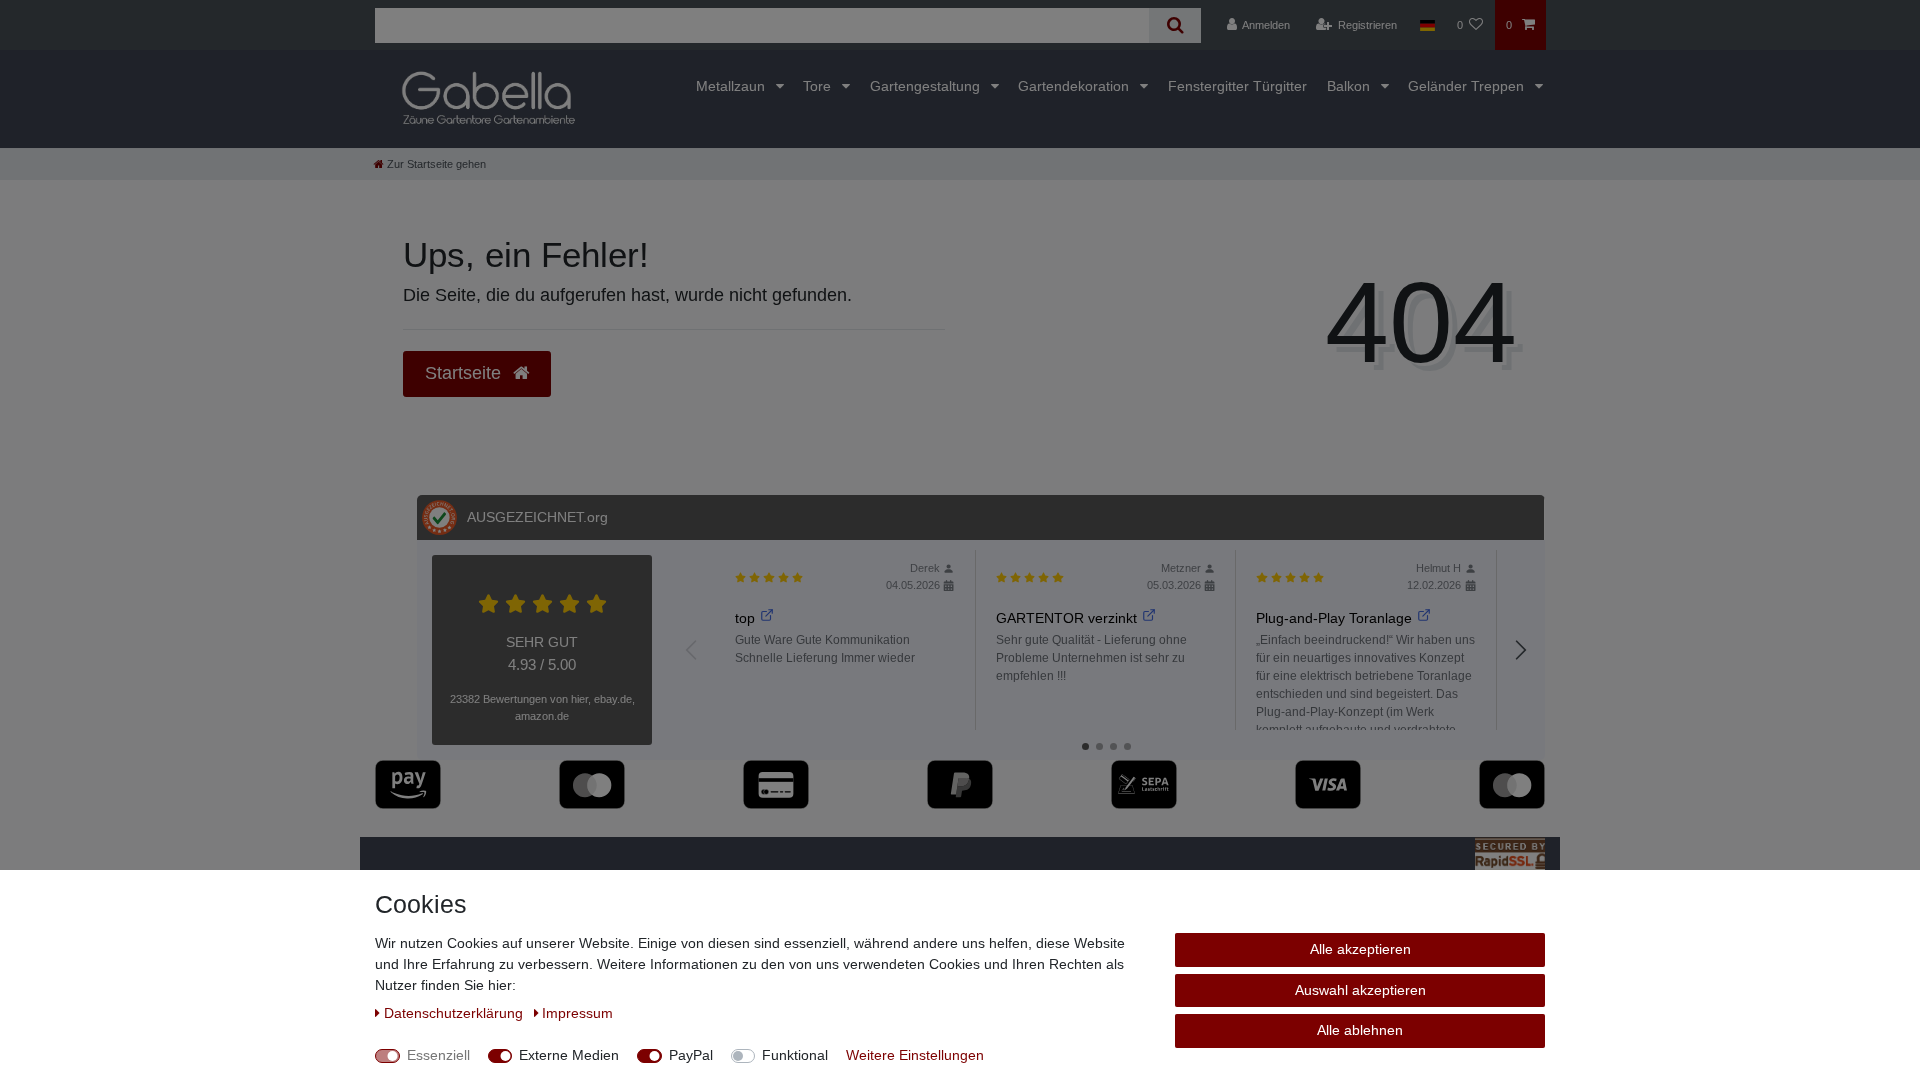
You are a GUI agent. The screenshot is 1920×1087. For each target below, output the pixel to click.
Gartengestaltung (927, 86)
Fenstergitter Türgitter (1237, 86)
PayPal (691, 1055)
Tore (819, 86)
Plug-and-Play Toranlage (1334, 618)
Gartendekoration (1075, 86)
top (745, 618)
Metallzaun (732, 86)
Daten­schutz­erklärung (455, 1013)
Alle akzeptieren (1360, 949)
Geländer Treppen (1468, 86)
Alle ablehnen (1360, 1030)
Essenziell (438, 1055)
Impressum (577, 1013)
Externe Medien (569, 1055)
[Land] (1426, 25)
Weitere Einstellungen (915, 1055)
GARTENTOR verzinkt (1066, 618)
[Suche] (1174, 25)
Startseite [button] (465, 373)
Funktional (795, 1055)
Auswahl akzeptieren (1360, 990)
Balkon (1350, 86)
